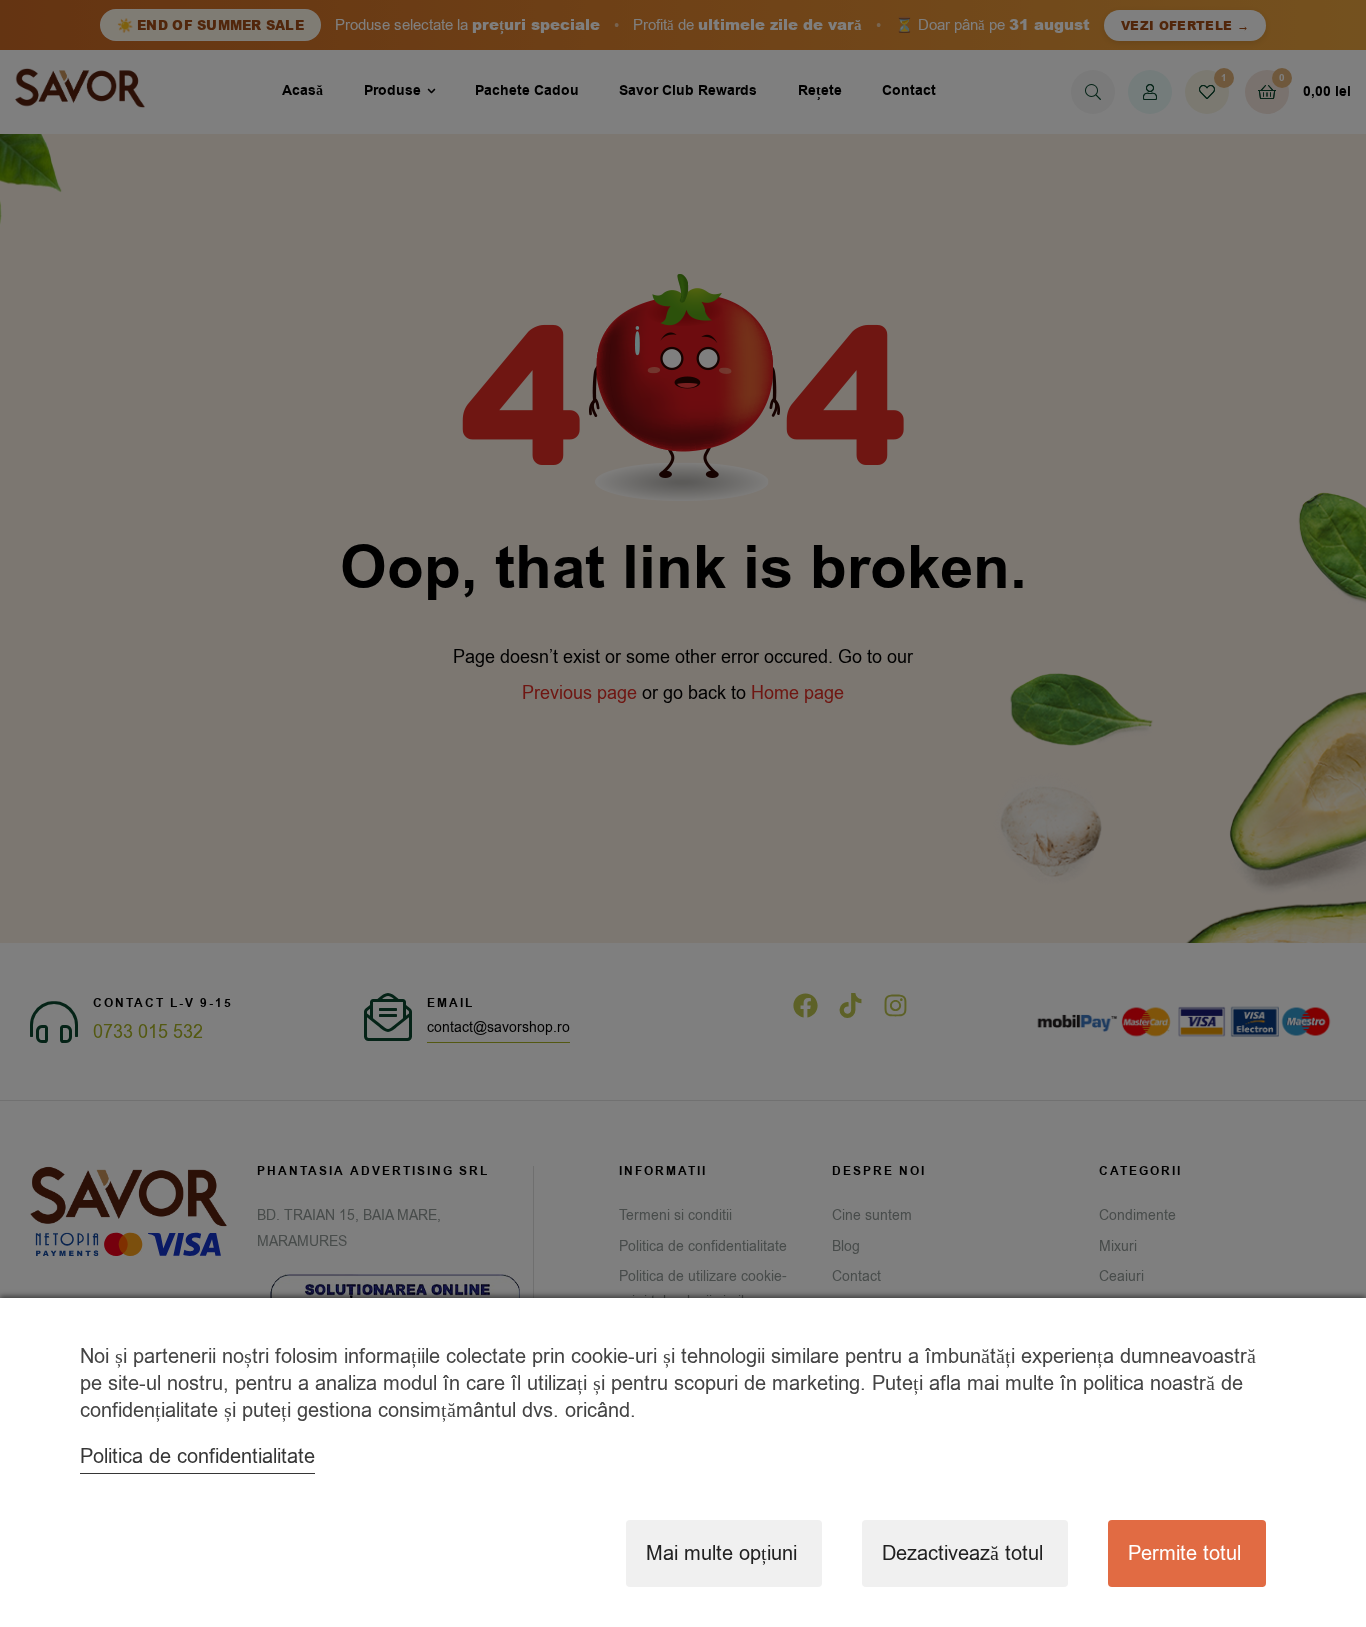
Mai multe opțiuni (721, 1553)
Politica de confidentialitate (197, 1456)
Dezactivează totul (962, 1553)
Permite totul (1184, 1553)
